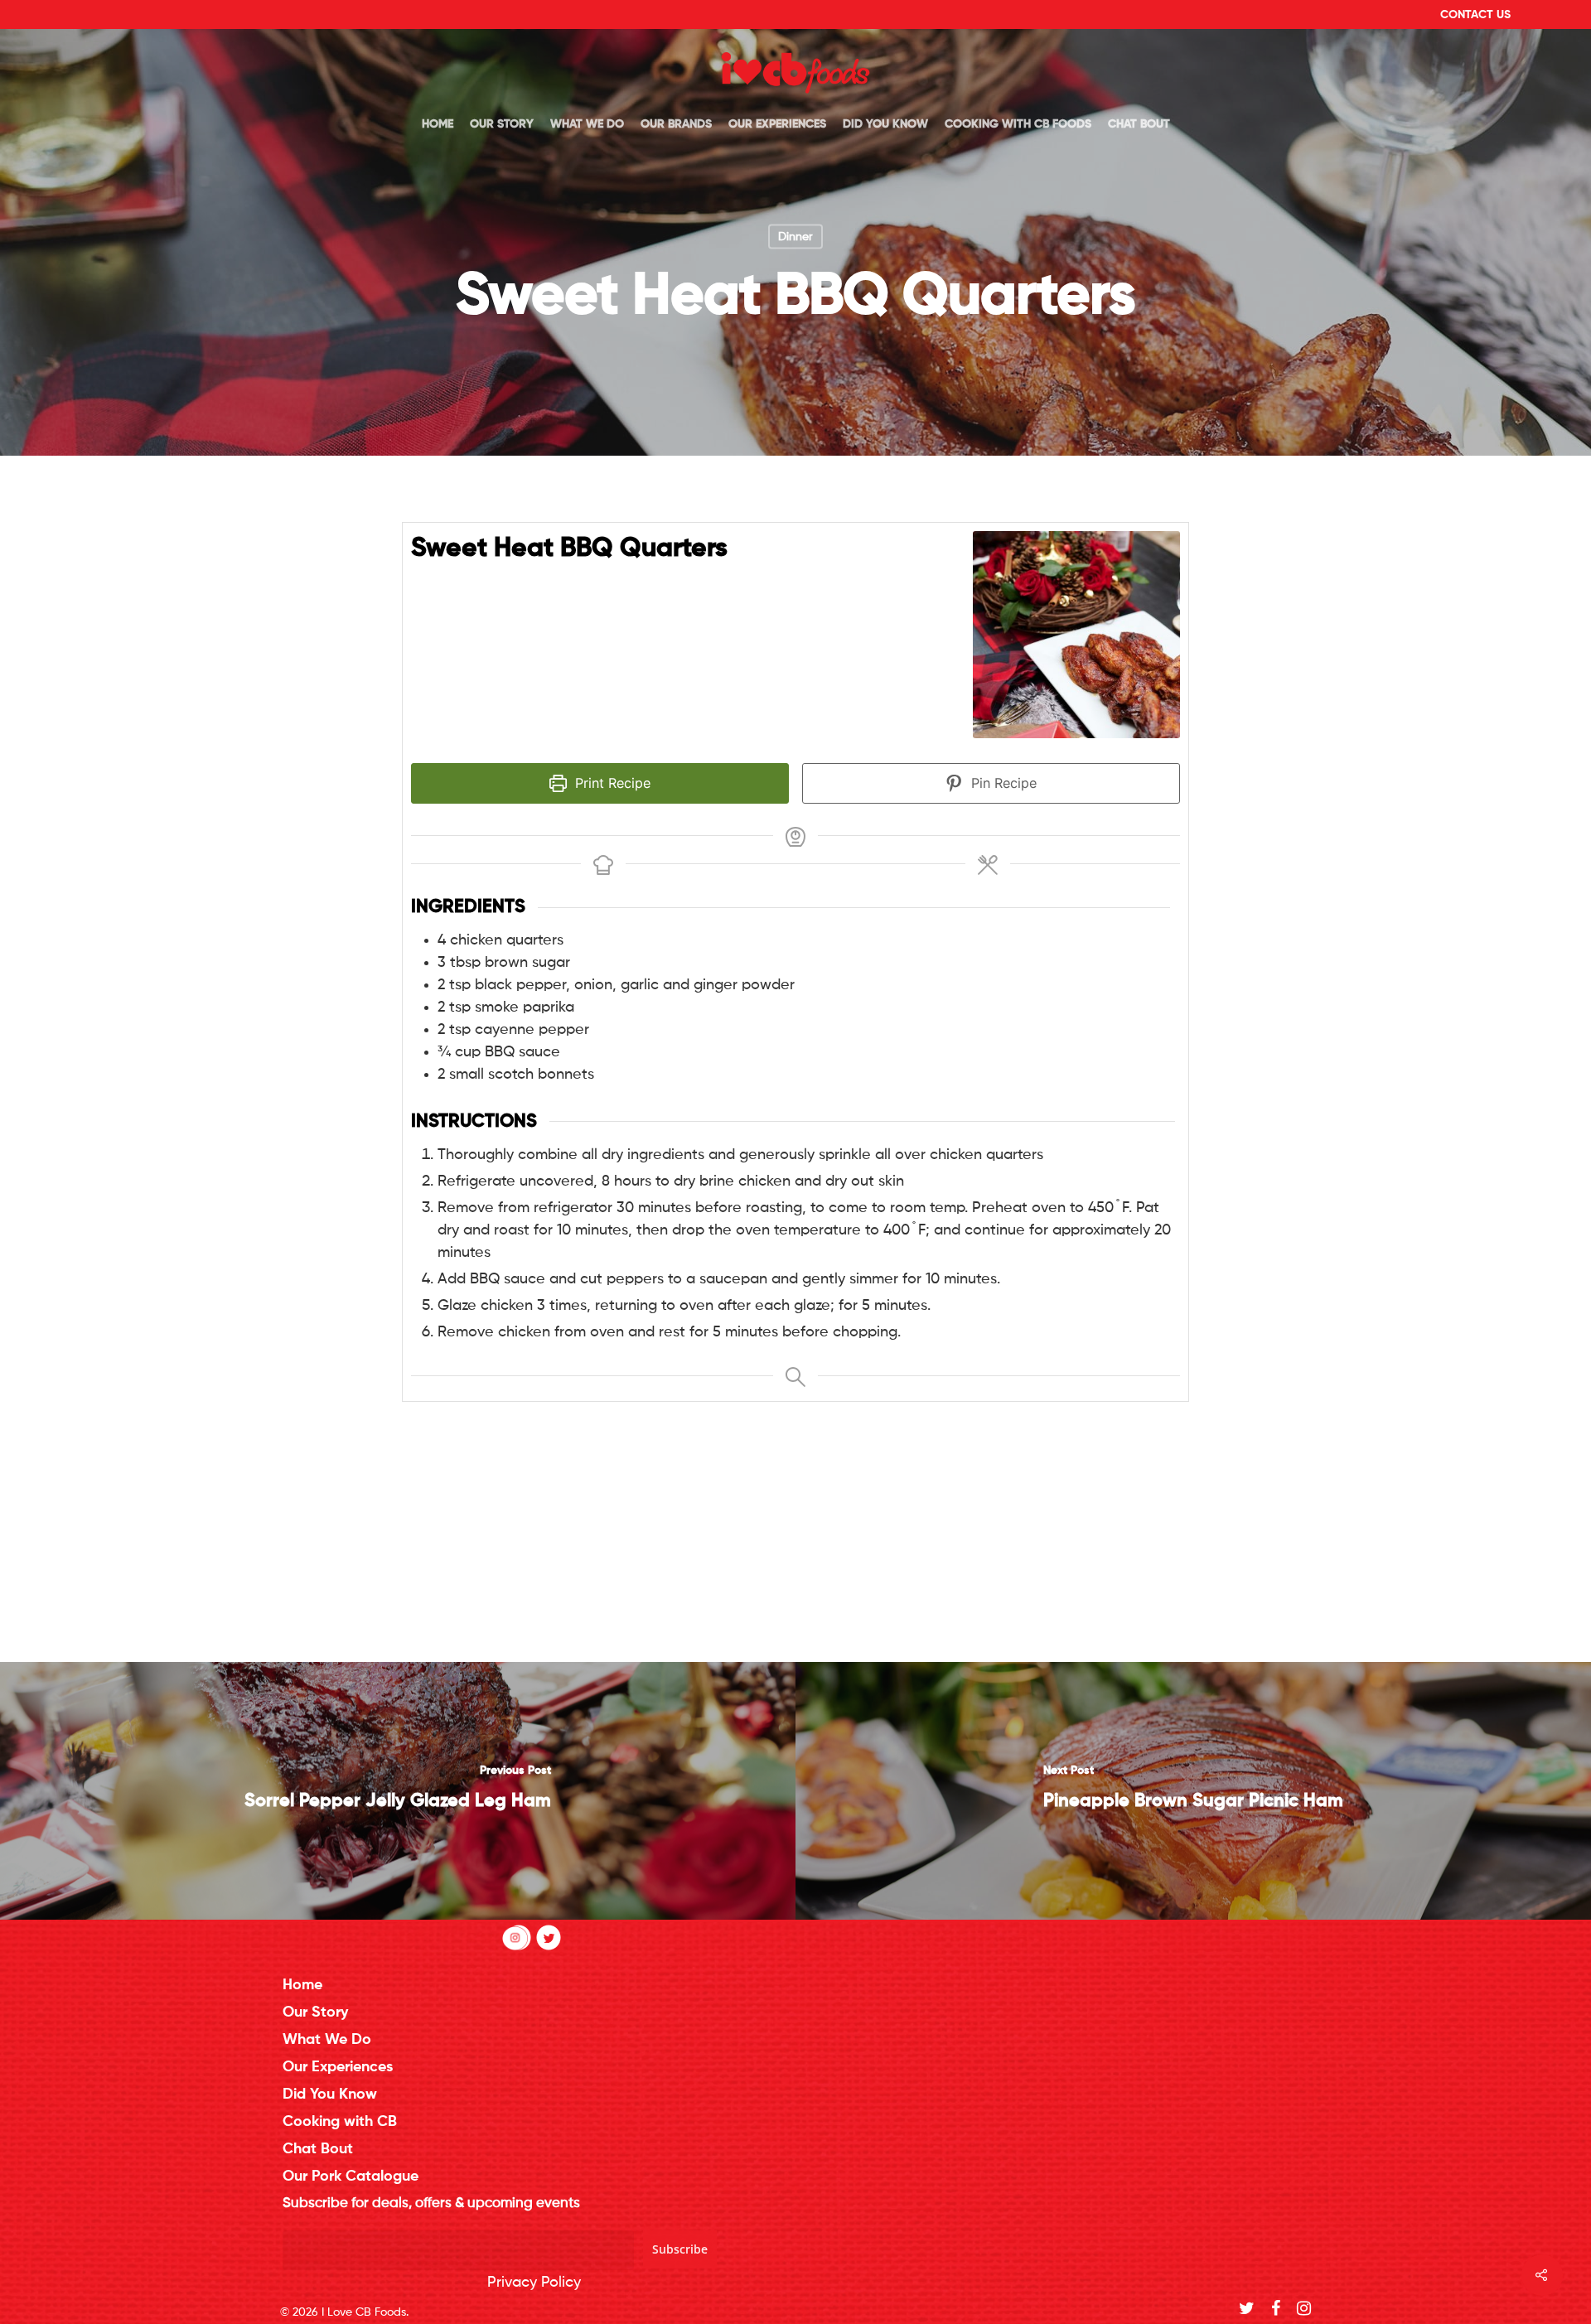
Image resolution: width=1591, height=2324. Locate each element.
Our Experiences (777, 124)
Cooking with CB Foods (1018, 124)
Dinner (795, 237)
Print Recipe (611, 783)
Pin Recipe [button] (1002, 783)
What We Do (587, 124)
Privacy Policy (534, 2283)
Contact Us (1475, 15)
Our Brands (676, 124)
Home (438, 124)
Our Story (502, 124)
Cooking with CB (340, 2122)
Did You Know (885, 124)
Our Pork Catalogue (351, 2177)
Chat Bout (1139, 124)
